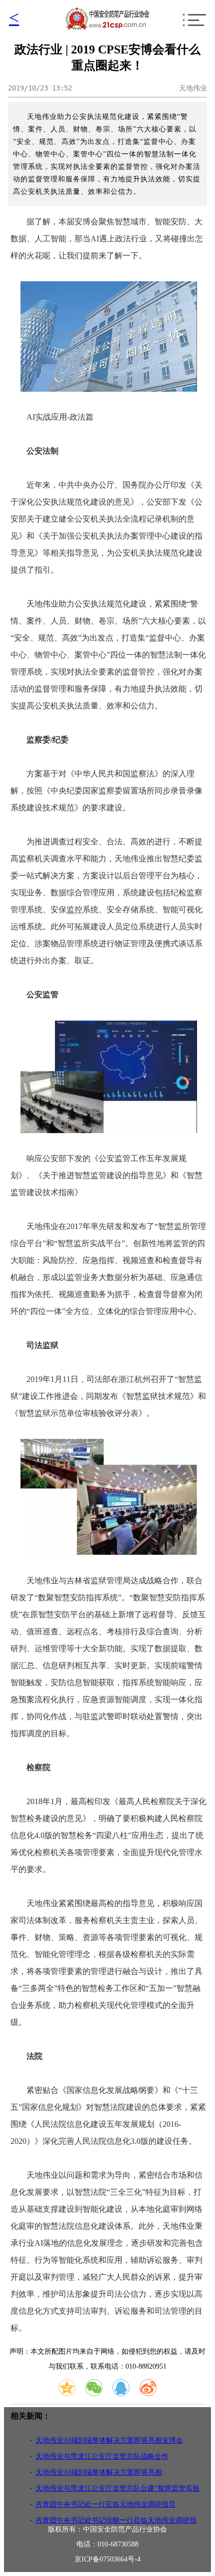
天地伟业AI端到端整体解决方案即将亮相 (99, 2472)
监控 (74, 910)
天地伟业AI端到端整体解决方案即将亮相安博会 (109, 2440)
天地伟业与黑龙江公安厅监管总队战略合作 (102, 2456)
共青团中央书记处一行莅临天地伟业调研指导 (105, 2504)
